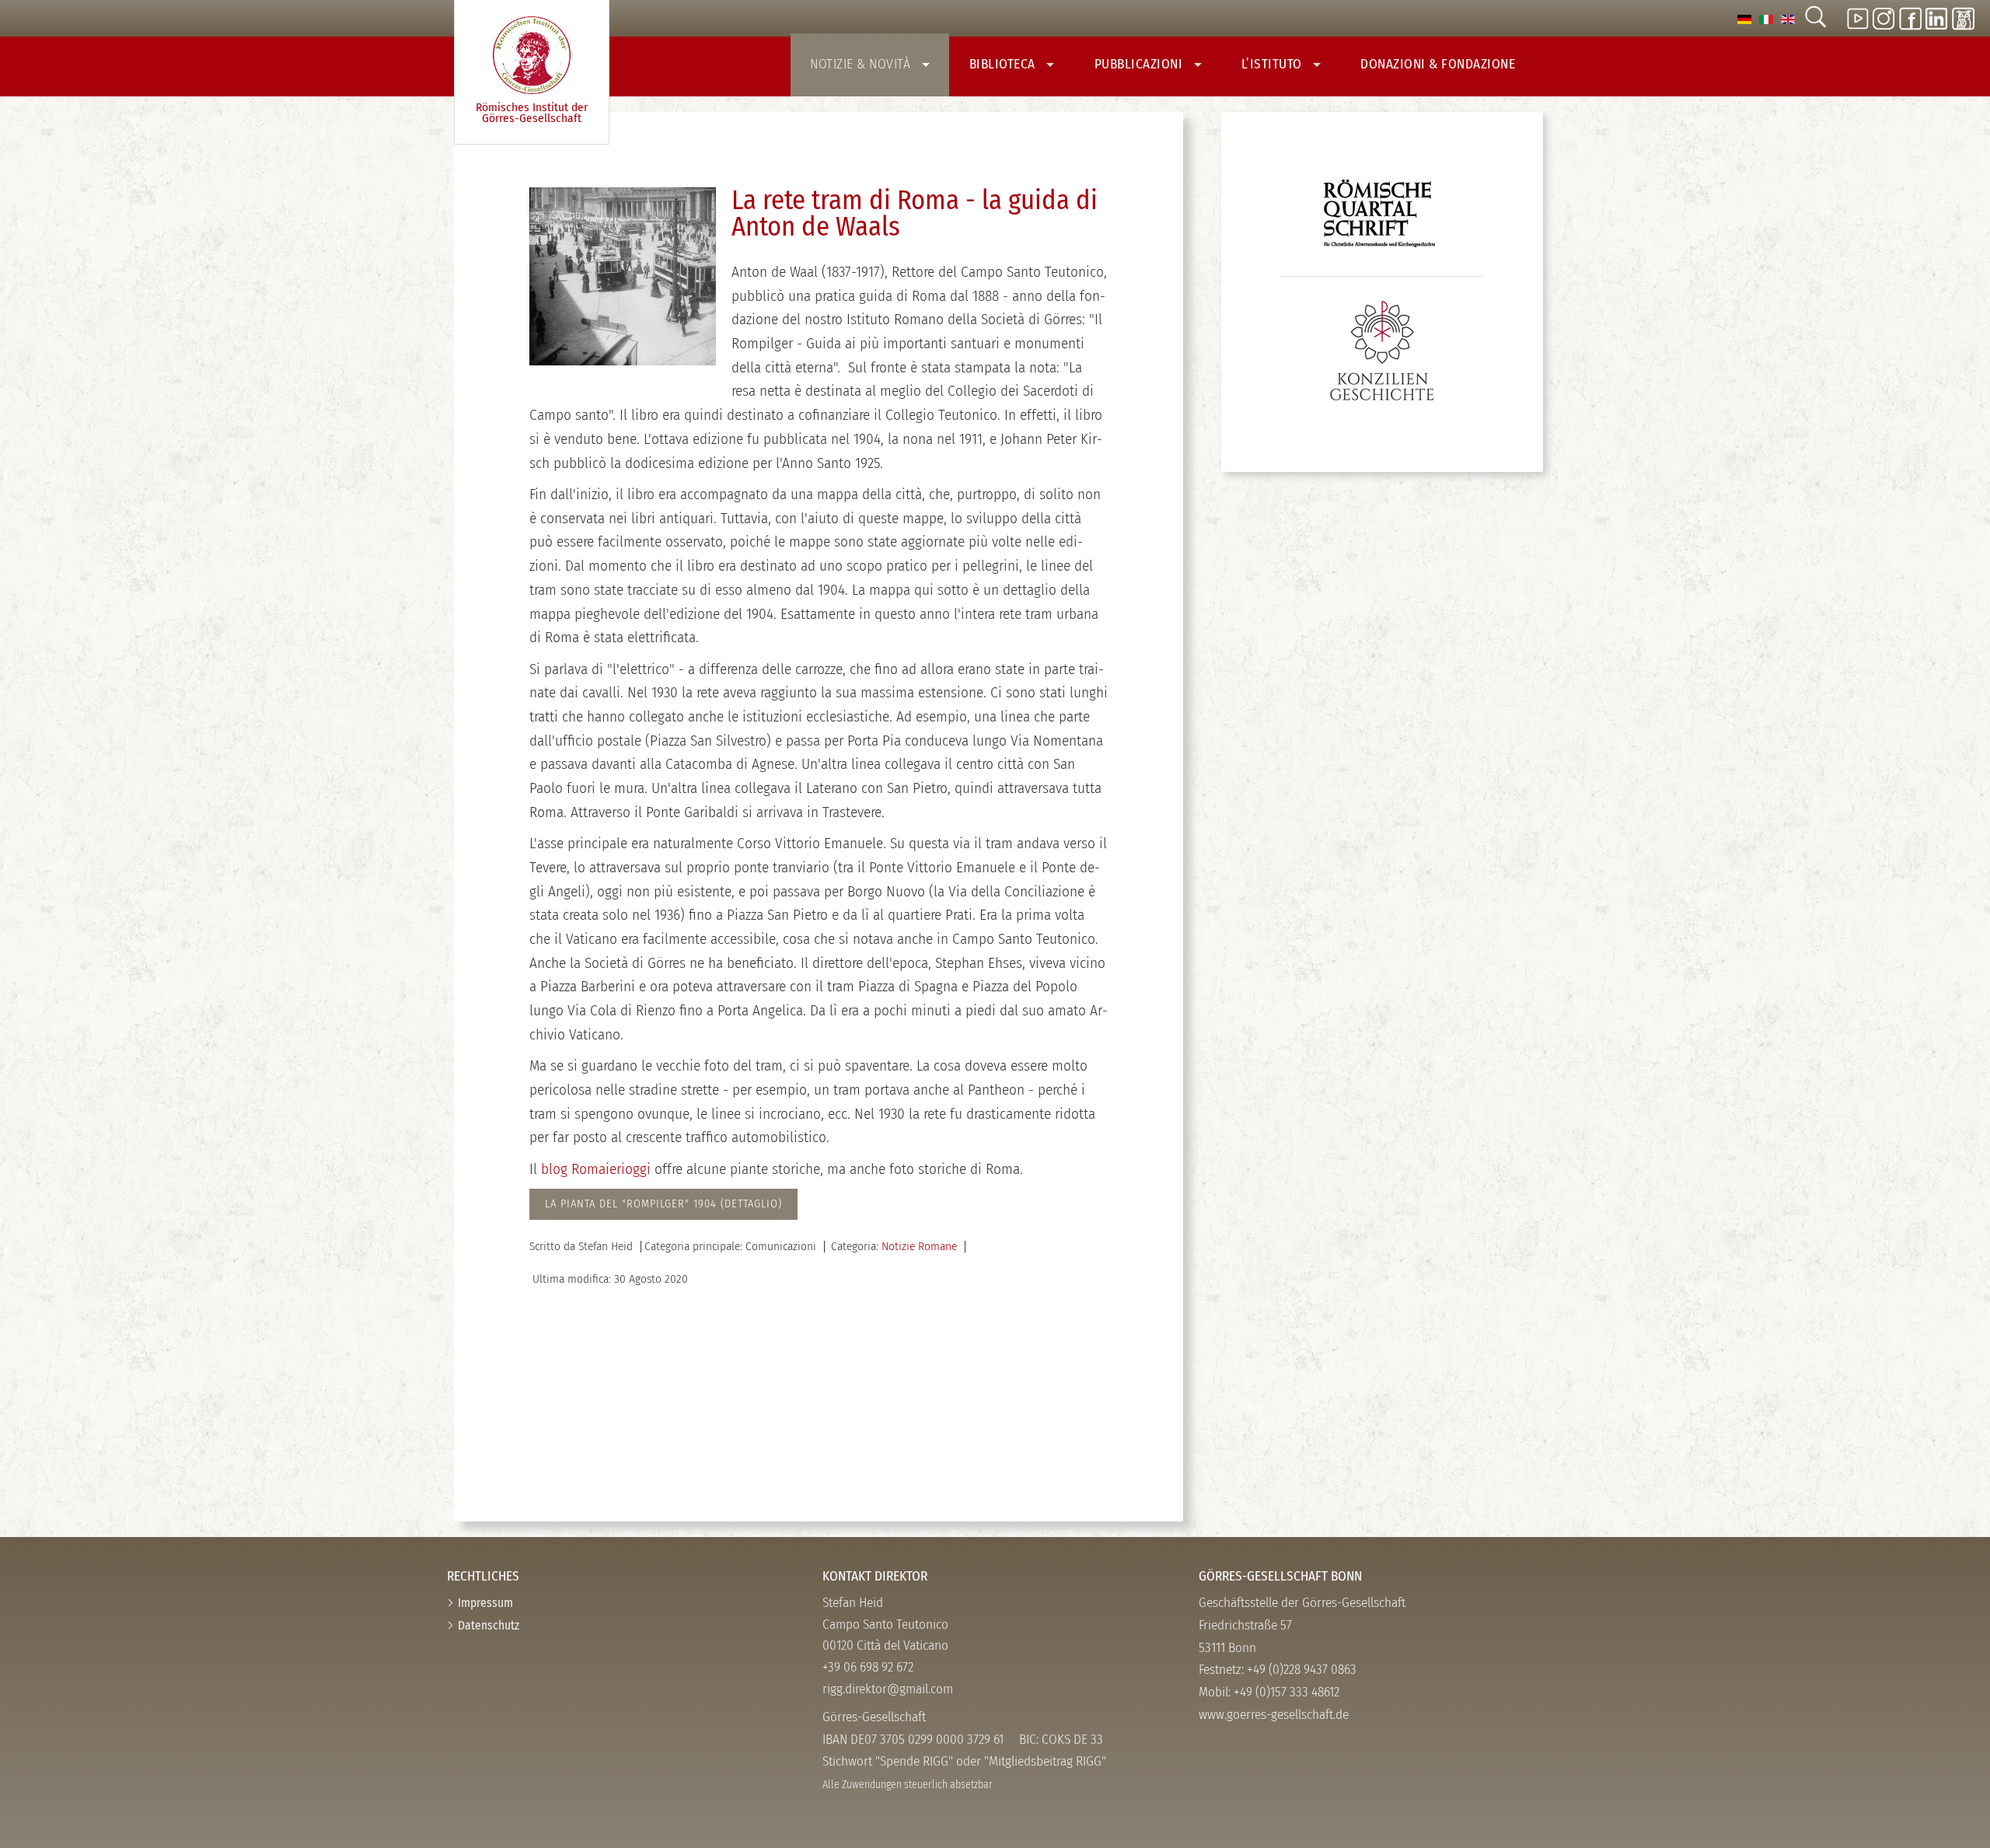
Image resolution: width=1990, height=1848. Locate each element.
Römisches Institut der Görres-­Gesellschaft (532, 113)
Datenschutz (489, 1625)
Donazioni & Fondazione (1438, 64)
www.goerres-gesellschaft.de (1274, 1715)
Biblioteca (1004, 64)
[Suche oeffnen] (1815, 18)
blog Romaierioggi (596, 1169)
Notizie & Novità (862, 64)
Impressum (485, 1603)
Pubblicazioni (1140, 64)
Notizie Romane (919, 1246)
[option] (1744, 18)
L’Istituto (1274, 64)
